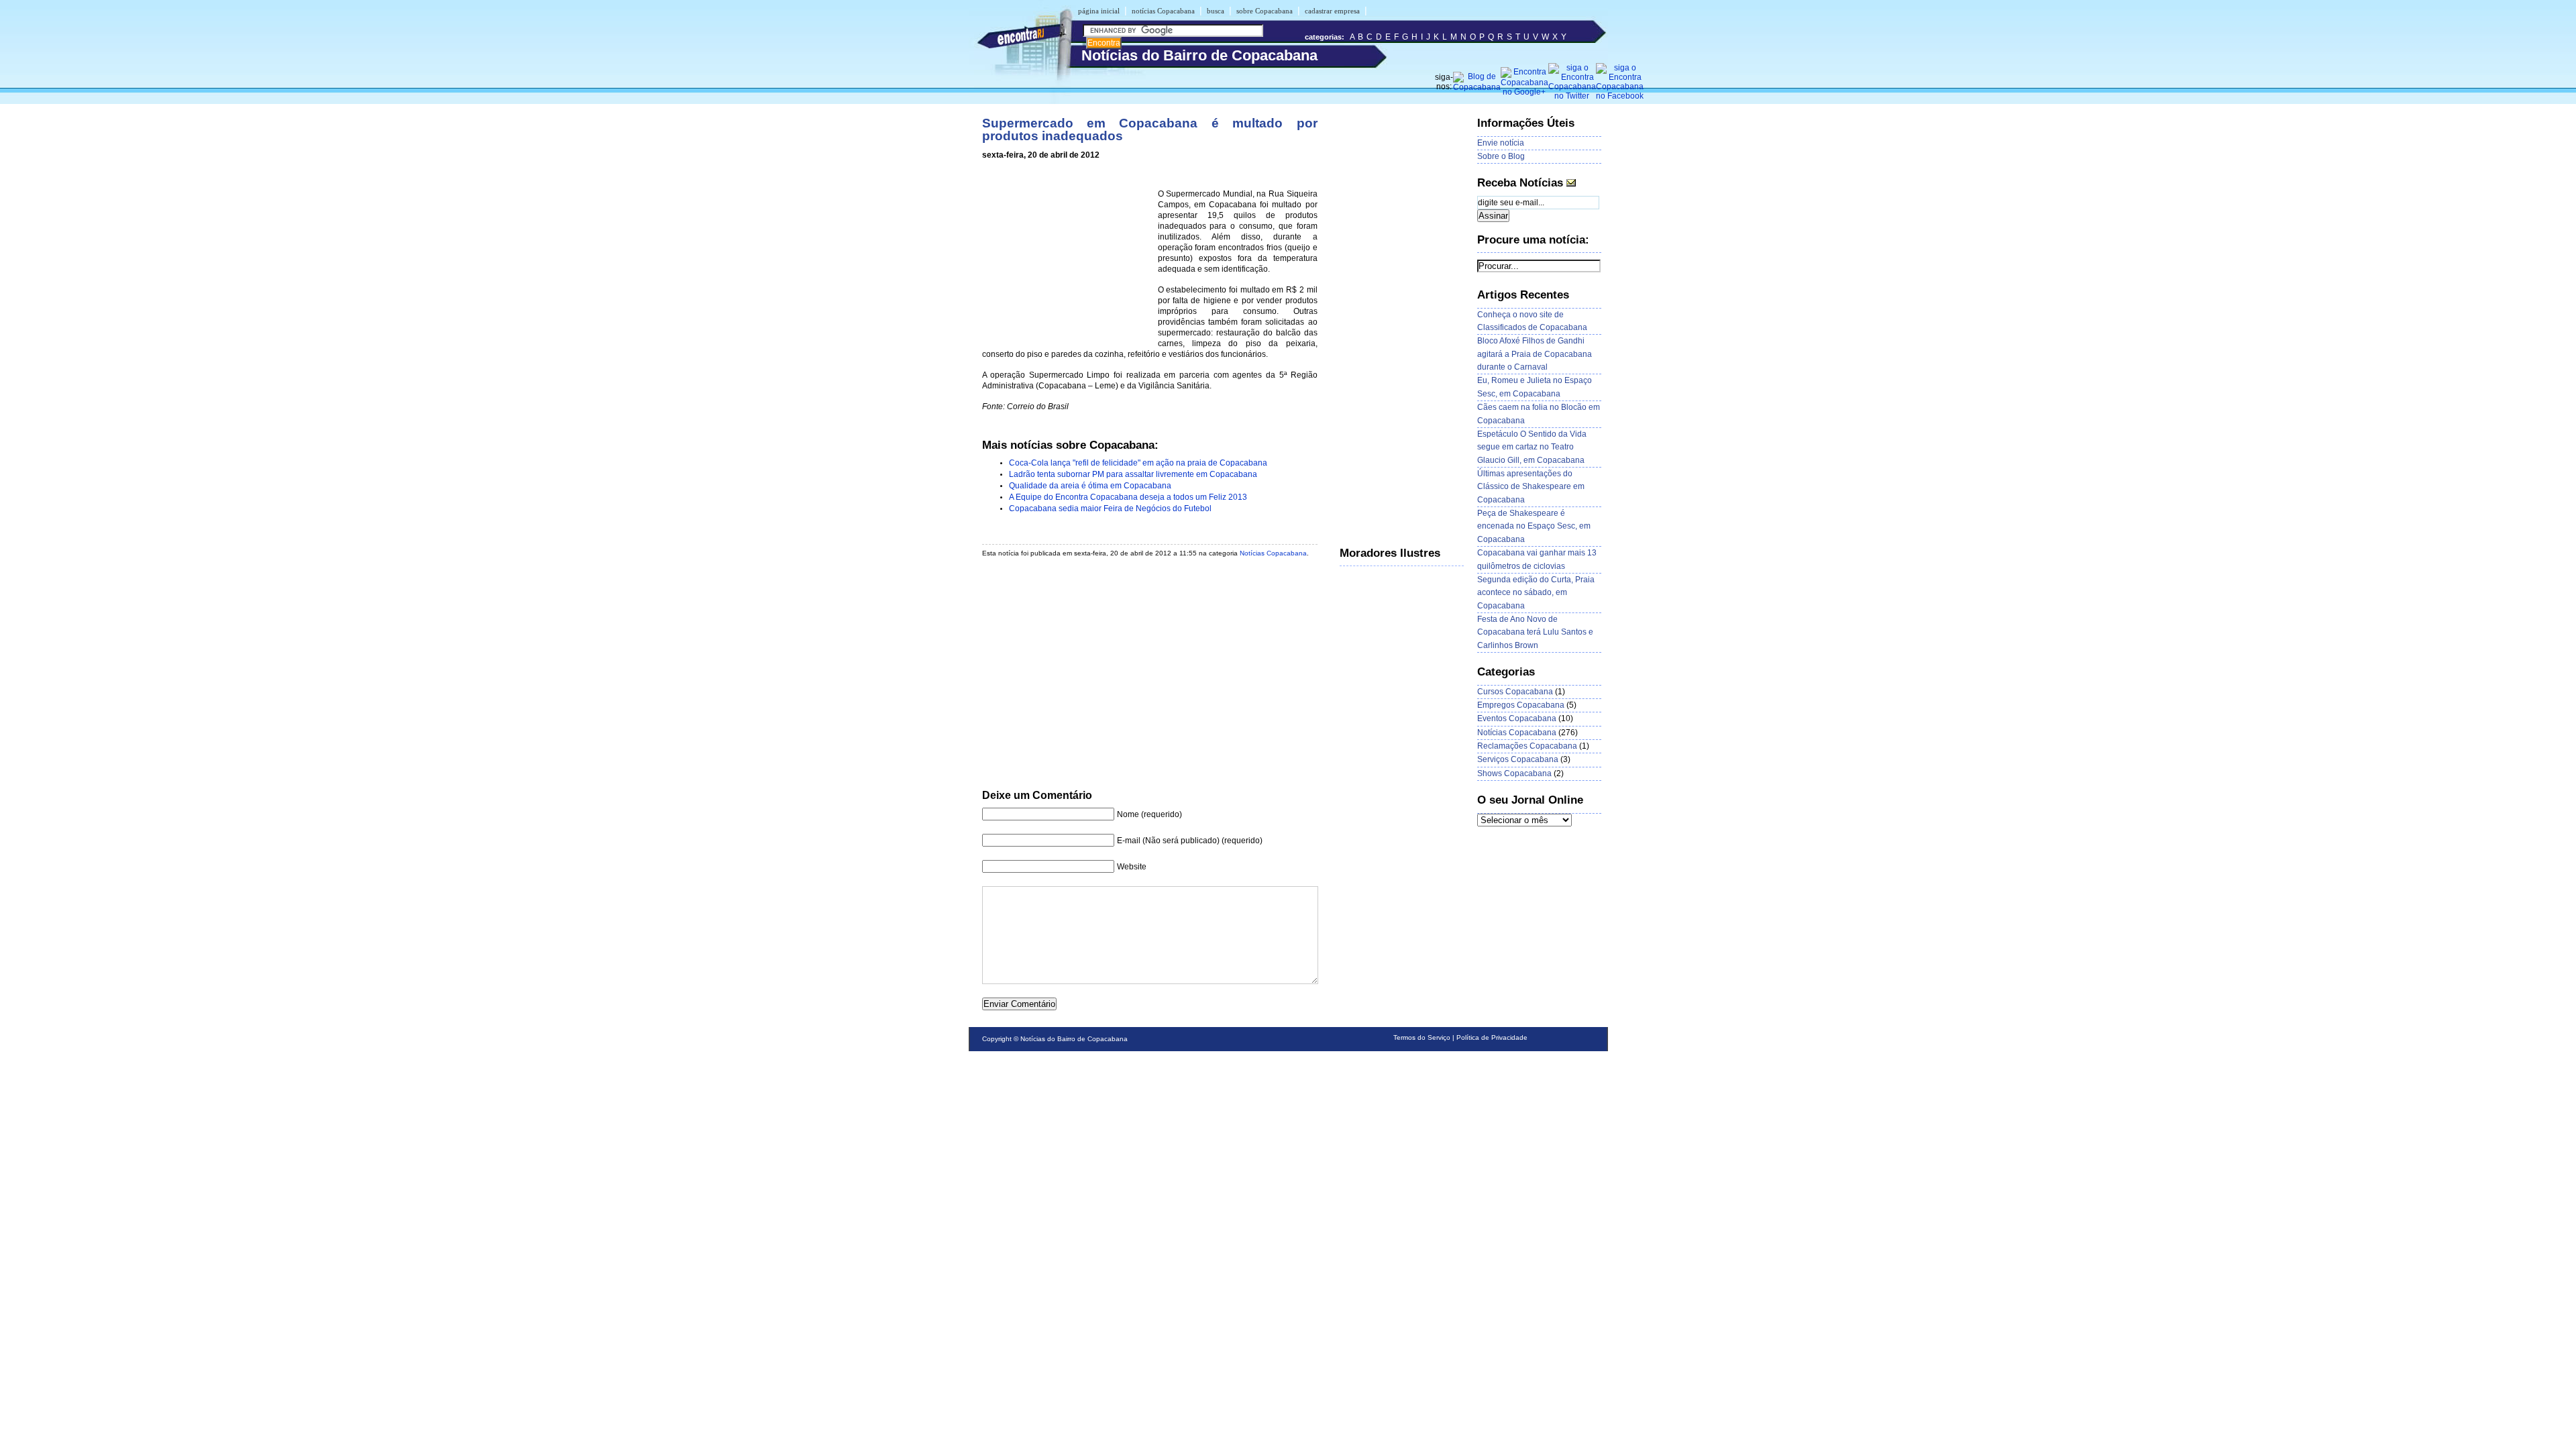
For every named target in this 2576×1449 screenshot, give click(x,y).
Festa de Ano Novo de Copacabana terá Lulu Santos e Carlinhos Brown (1535, 632)
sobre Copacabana (1265, 11)
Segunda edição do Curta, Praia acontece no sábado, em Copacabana (1536, 593)
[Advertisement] (1067, 256)
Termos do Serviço (1422, 1037)
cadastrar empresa (1332, 11)
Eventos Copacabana (1517, 718)
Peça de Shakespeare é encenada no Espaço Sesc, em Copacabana (1534, 526)
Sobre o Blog (1501, 156)
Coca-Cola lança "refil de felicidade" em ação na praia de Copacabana (1138, 463)
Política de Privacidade (1492, 1037)
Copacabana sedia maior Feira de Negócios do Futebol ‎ (1111, 508)
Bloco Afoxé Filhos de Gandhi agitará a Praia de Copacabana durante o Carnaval (1535, 354)
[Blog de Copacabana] (1477, 87)
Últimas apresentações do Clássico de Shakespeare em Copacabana (1531, 487)
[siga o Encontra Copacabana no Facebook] (1620, 96)
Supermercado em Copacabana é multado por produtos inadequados (1150, 129)
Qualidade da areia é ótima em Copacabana (1090, 486)
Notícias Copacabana (1273, 553)
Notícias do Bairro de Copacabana (1074, 1039)
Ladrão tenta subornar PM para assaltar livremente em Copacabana (1133, 474)
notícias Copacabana (1163, 11)
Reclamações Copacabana (1527, 746)
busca (1216, 11)
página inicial (1099, 11)
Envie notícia (1501, 143)
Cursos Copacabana (1515, 692)
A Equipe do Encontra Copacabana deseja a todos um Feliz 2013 (1128, 497)
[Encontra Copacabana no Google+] (1524, 92)
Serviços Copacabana (1518, 759)
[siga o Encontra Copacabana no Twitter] (1572, 96)
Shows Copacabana (1514, 773)
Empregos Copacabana (1521, 705)
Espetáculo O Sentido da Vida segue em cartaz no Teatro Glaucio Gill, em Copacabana (1532, 447)
